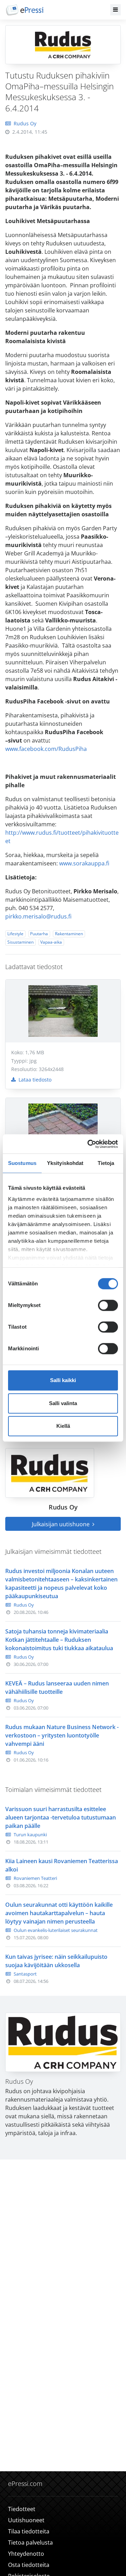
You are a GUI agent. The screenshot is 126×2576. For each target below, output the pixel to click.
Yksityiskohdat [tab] (65, 1163)
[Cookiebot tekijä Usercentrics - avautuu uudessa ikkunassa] (89, 1144)
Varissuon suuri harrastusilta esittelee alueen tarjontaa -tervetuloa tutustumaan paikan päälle (61, 1817)
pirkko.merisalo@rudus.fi (38, 916)
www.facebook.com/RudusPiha (46, 749)
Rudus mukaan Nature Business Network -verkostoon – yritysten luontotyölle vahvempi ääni (62, 1735)
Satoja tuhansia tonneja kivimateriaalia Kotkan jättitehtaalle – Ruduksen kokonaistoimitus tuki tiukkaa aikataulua (59, 1640)
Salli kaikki (63, 1380)
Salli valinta (63, 1403)
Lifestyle (15, 934)
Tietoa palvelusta (30, 2542)
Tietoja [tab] (106, 1163)
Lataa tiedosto (34, 1080)
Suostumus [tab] (22, 1163)
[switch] (108, 1305)
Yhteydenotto (26, 2554)
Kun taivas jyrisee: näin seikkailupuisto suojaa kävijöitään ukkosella (56, 1961)
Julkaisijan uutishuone (61, 1524)
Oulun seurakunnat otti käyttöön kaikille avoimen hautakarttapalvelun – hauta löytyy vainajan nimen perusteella (59, 1913)
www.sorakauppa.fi (84, 863)
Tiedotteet (22, 2509)
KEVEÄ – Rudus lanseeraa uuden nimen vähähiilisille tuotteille (57, 1688)
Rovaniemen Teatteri (35, 1878)
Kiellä (63, 1426)
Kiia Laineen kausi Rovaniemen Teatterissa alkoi (62, 1865)
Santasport (25, 1974)
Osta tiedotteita (29, 2565)
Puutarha (39, 934)
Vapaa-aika (51, 942)
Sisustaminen (20, 942)
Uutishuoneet (26, 2520)
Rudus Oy (25, 123)
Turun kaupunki (30, 1835)
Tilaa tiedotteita (29, 2531)
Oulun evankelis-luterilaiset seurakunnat (56, 1930)
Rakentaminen (69, 934)
